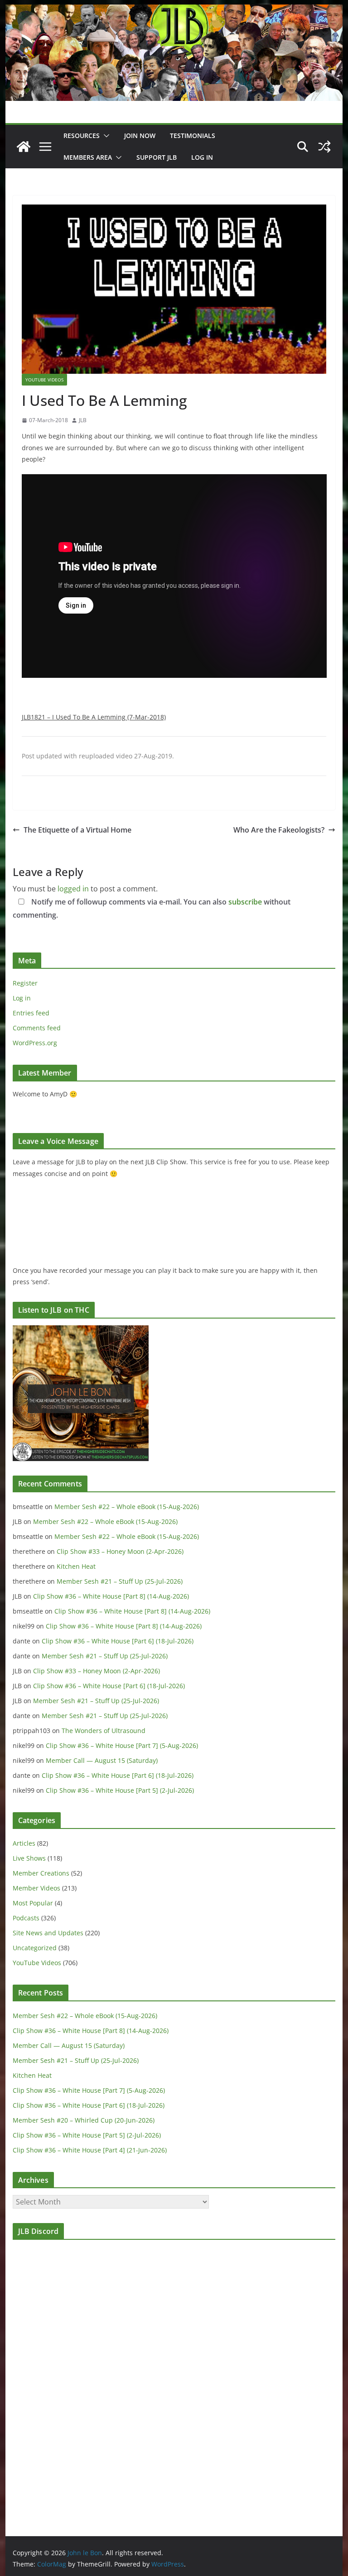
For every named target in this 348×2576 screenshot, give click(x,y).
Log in (22, 998)
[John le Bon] (174, 11)
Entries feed (31, 1013)
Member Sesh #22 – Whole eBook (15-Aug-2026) (127, 1507)
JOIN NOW (140, 136)
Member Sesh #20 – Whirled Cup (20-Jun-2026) (84, 2120)
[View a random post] (324, 147)
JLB (83, 420)
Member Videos (36, 1888)
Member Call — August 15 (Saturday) (102, 1760)
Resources (82, 136)
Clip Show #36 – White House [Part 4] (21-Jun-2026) (90, 2150)
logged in (73, 889)
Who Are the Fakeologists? (279, 830)
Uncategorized (35, 1948)
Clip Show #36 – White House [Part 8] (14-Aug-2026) (111, 1596)
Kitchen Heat (76, 1566)
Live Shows (29, 1858)
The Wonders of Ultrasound (104, 1731)
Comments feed (37, 1028)
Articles (24, 1843)
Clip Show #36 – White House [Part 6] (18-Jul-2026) (118, 1641)
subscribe (245, 902)
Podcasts (26, 1918)
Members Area (88, 157)
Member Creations (41, 1873)
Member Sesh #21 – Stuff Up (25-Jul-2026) (120, 1581)
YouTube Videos (44, 380)
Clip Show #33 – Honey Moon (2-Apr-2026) (120, 1551)
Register (25, 983)
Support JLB (157, 157)
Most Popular (33, 1903)
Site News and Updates (48, 1933)
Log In (202, 157)
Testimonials (193, 136)
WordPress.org (35, 1043)
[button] (105, 136)
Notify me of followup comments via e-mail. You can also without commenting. (152, 908)
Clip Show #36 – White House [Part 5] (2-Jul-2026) (120, 1790)
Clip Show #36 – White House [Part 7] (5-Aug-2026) (122, 1745)
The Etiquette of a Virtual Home (77, 830)
